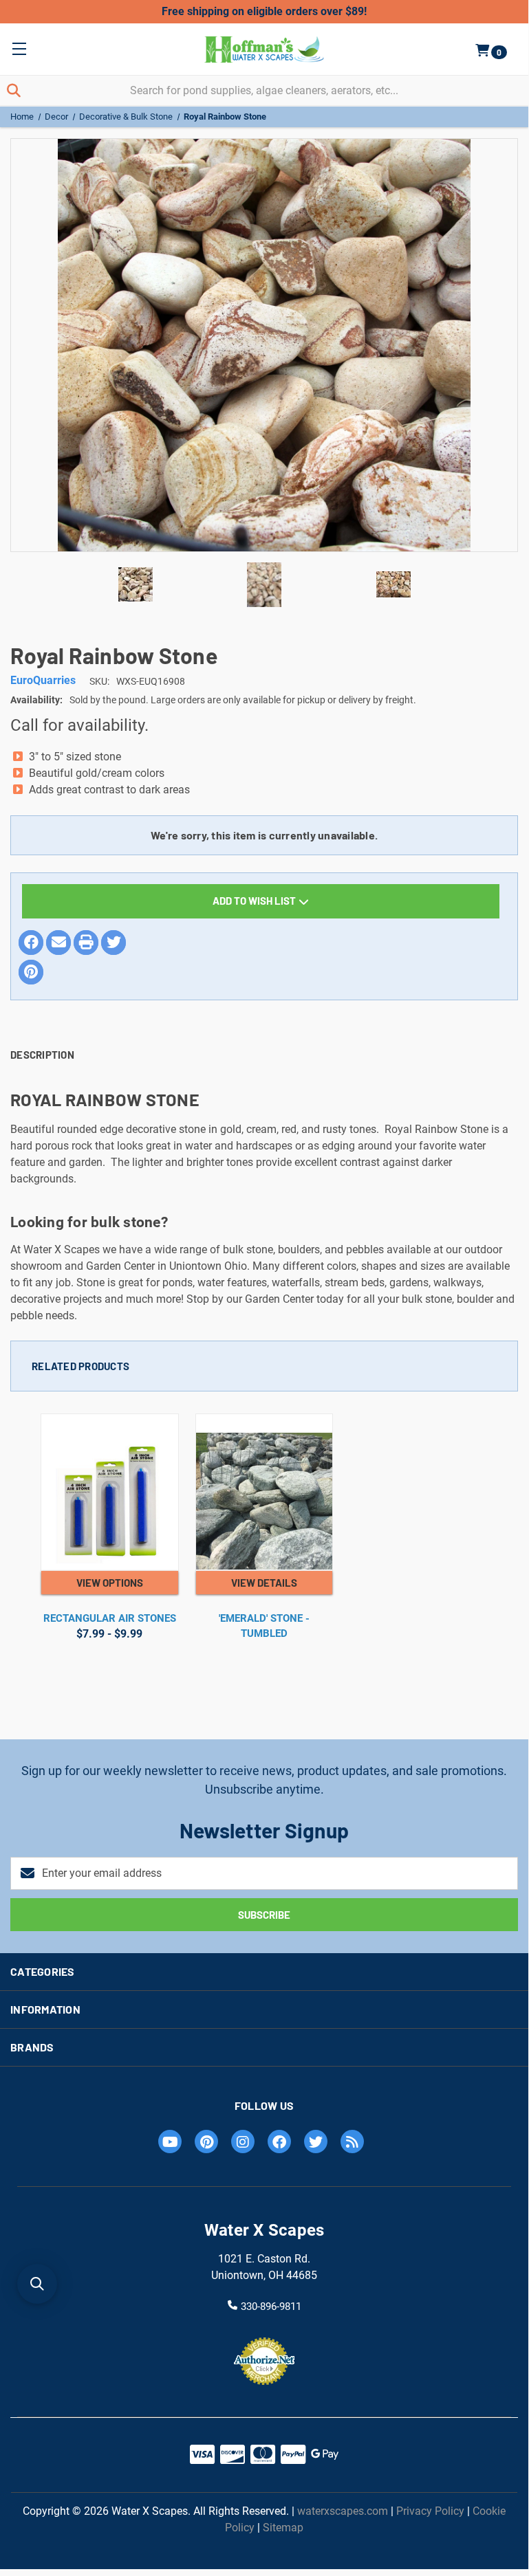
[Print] (86, 943)
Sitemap (283, 2528)
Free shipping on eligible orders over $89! (264, 11)
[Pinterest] (31, 972)
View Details (264, 1583)
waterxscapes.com (343, 2511)
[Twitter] (114, 943)
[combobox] (264, 90)
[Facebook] (31, 943)
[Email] (58, 943)
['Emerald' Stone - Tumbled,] (264, 1493)
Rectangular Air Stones (110, 1618)
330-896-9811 (271, 2306)
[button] (37, 2284)
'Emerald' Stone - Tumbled (264, 1626)
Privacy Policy (430, 2511)
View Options (110, 1583)
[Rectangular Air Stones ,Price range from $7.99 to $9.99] (110, 1493)
